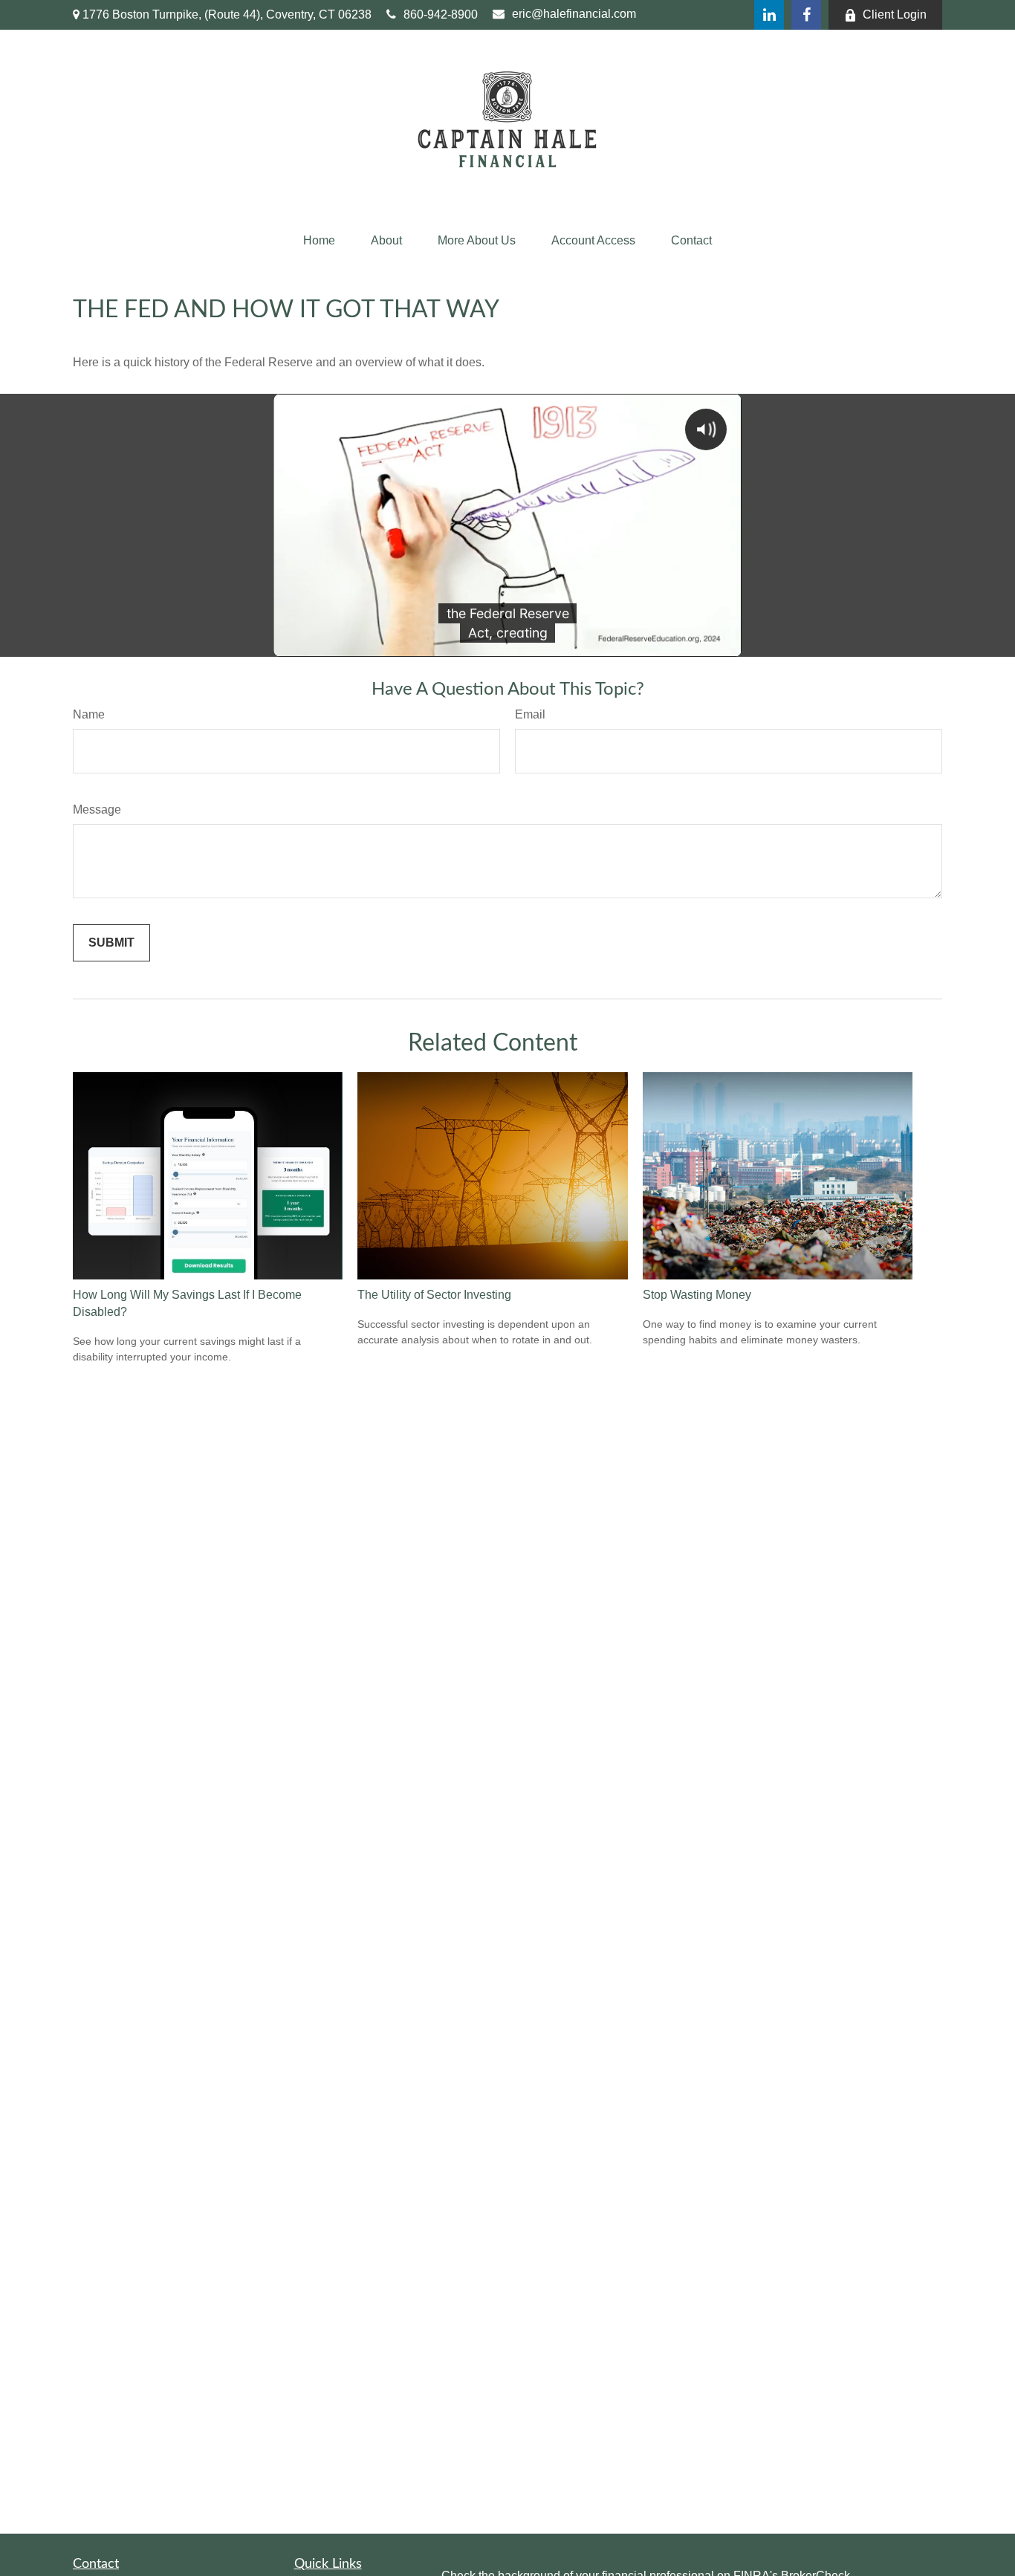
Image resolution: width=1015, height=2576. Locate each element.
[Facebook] (806, 15)
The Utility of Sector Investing (434, 1295)
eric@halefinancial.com (574, 14)
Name (89, 714)
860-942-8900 (441, 14)
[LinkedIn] (769, 15)
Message (97, 810)
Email (530, 714)
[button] (319, 241)
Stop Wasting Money (697, 1295)
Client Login (895, 14)
